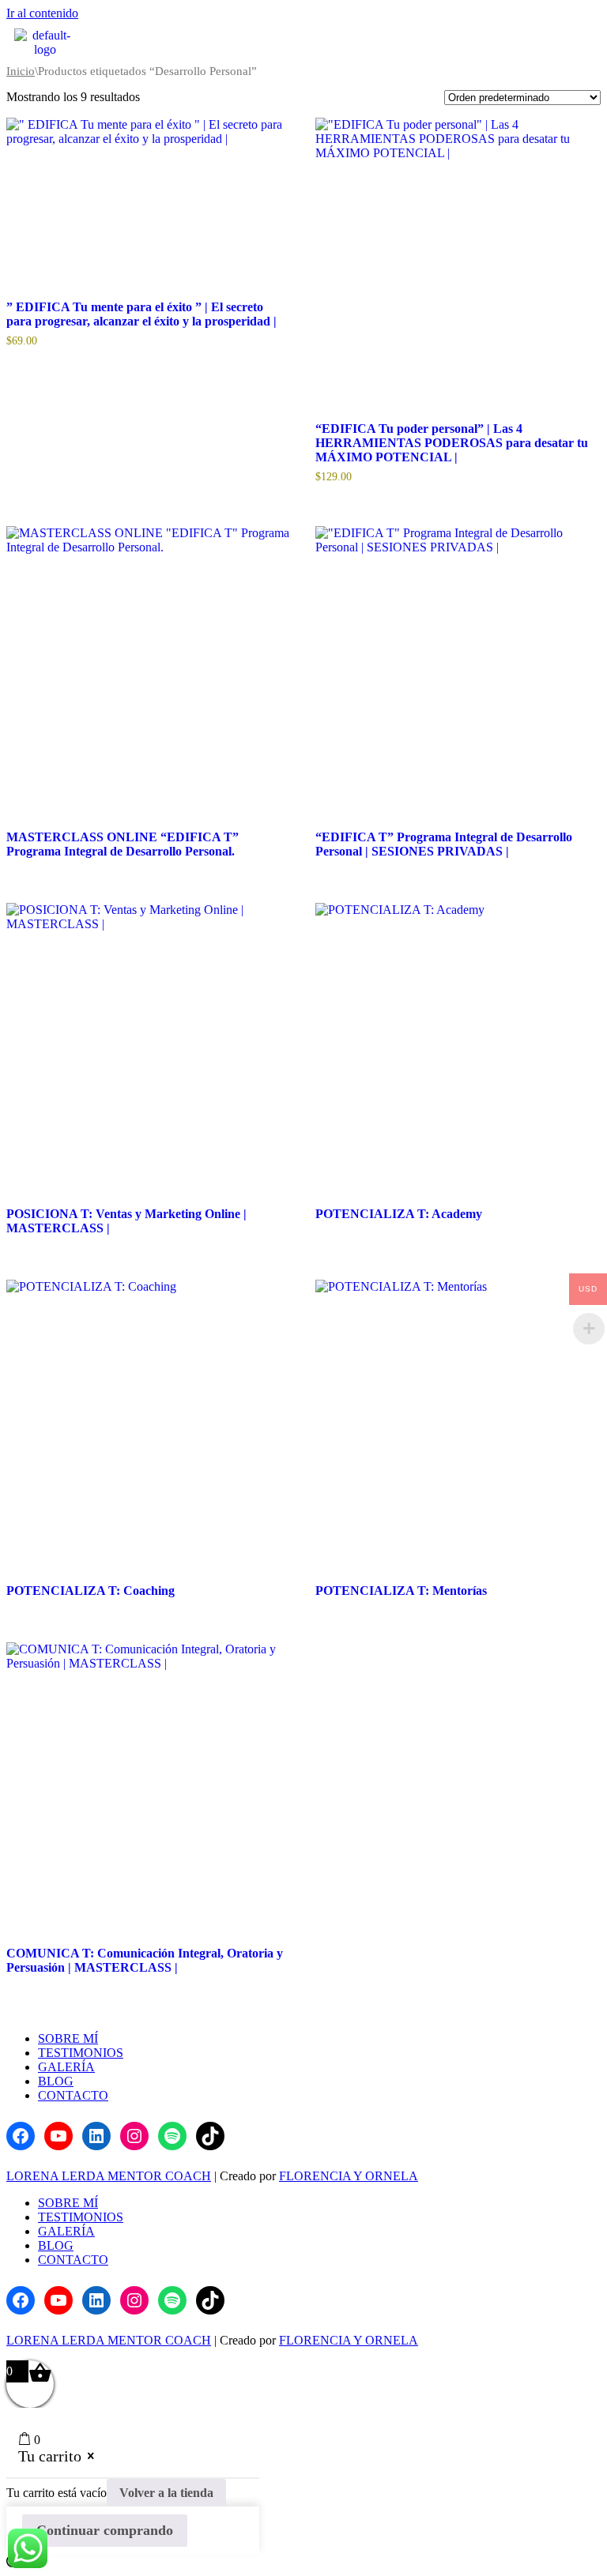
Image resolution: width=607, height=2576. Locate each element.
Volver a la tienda (166, 2493)
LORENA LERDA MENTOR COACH (109, 2176)
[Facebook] (21, 2136)
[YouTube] (58, 2136)
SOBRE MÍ (68, 2038)
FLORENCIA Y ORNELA (349, 2176)
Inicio (21, 71)
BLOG (56, 2081)
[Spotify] (172, 2136)
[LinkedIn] (96, 2136)
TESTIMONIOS (81, 2053)
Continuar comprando (105, 2530)
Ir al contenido (42, 13)
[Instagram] (134, 2136)
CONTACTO (73, 2095)
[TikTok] (210, 2136)
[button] (342, 43)
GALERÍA (66, 2067)
